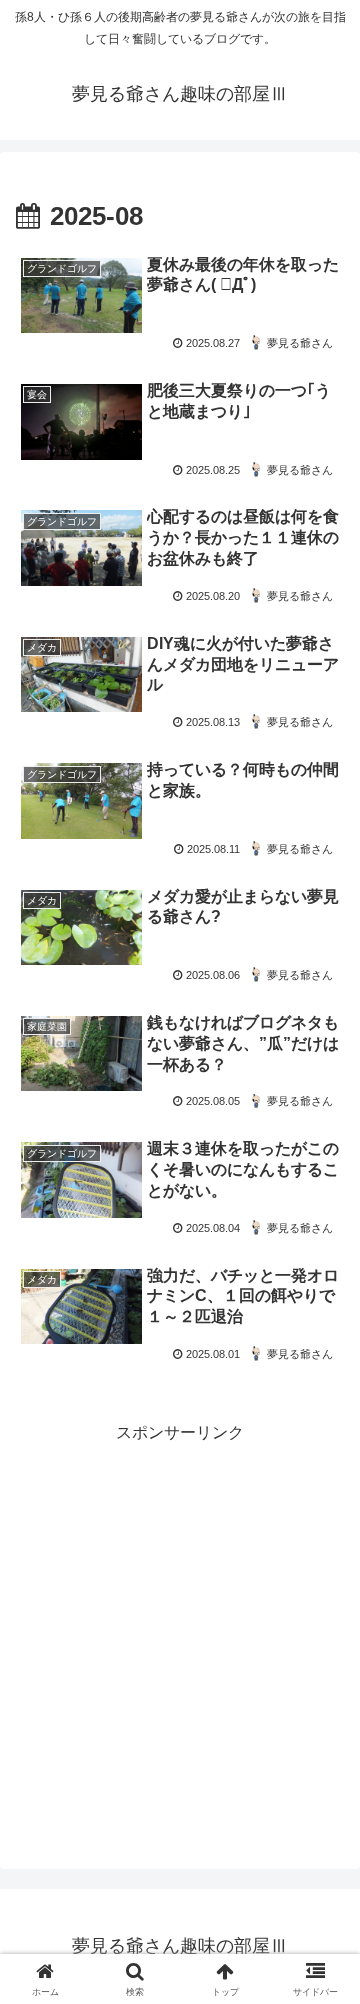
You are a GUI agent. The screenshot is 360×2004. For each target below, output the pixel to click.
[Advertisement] (180, 1628)
